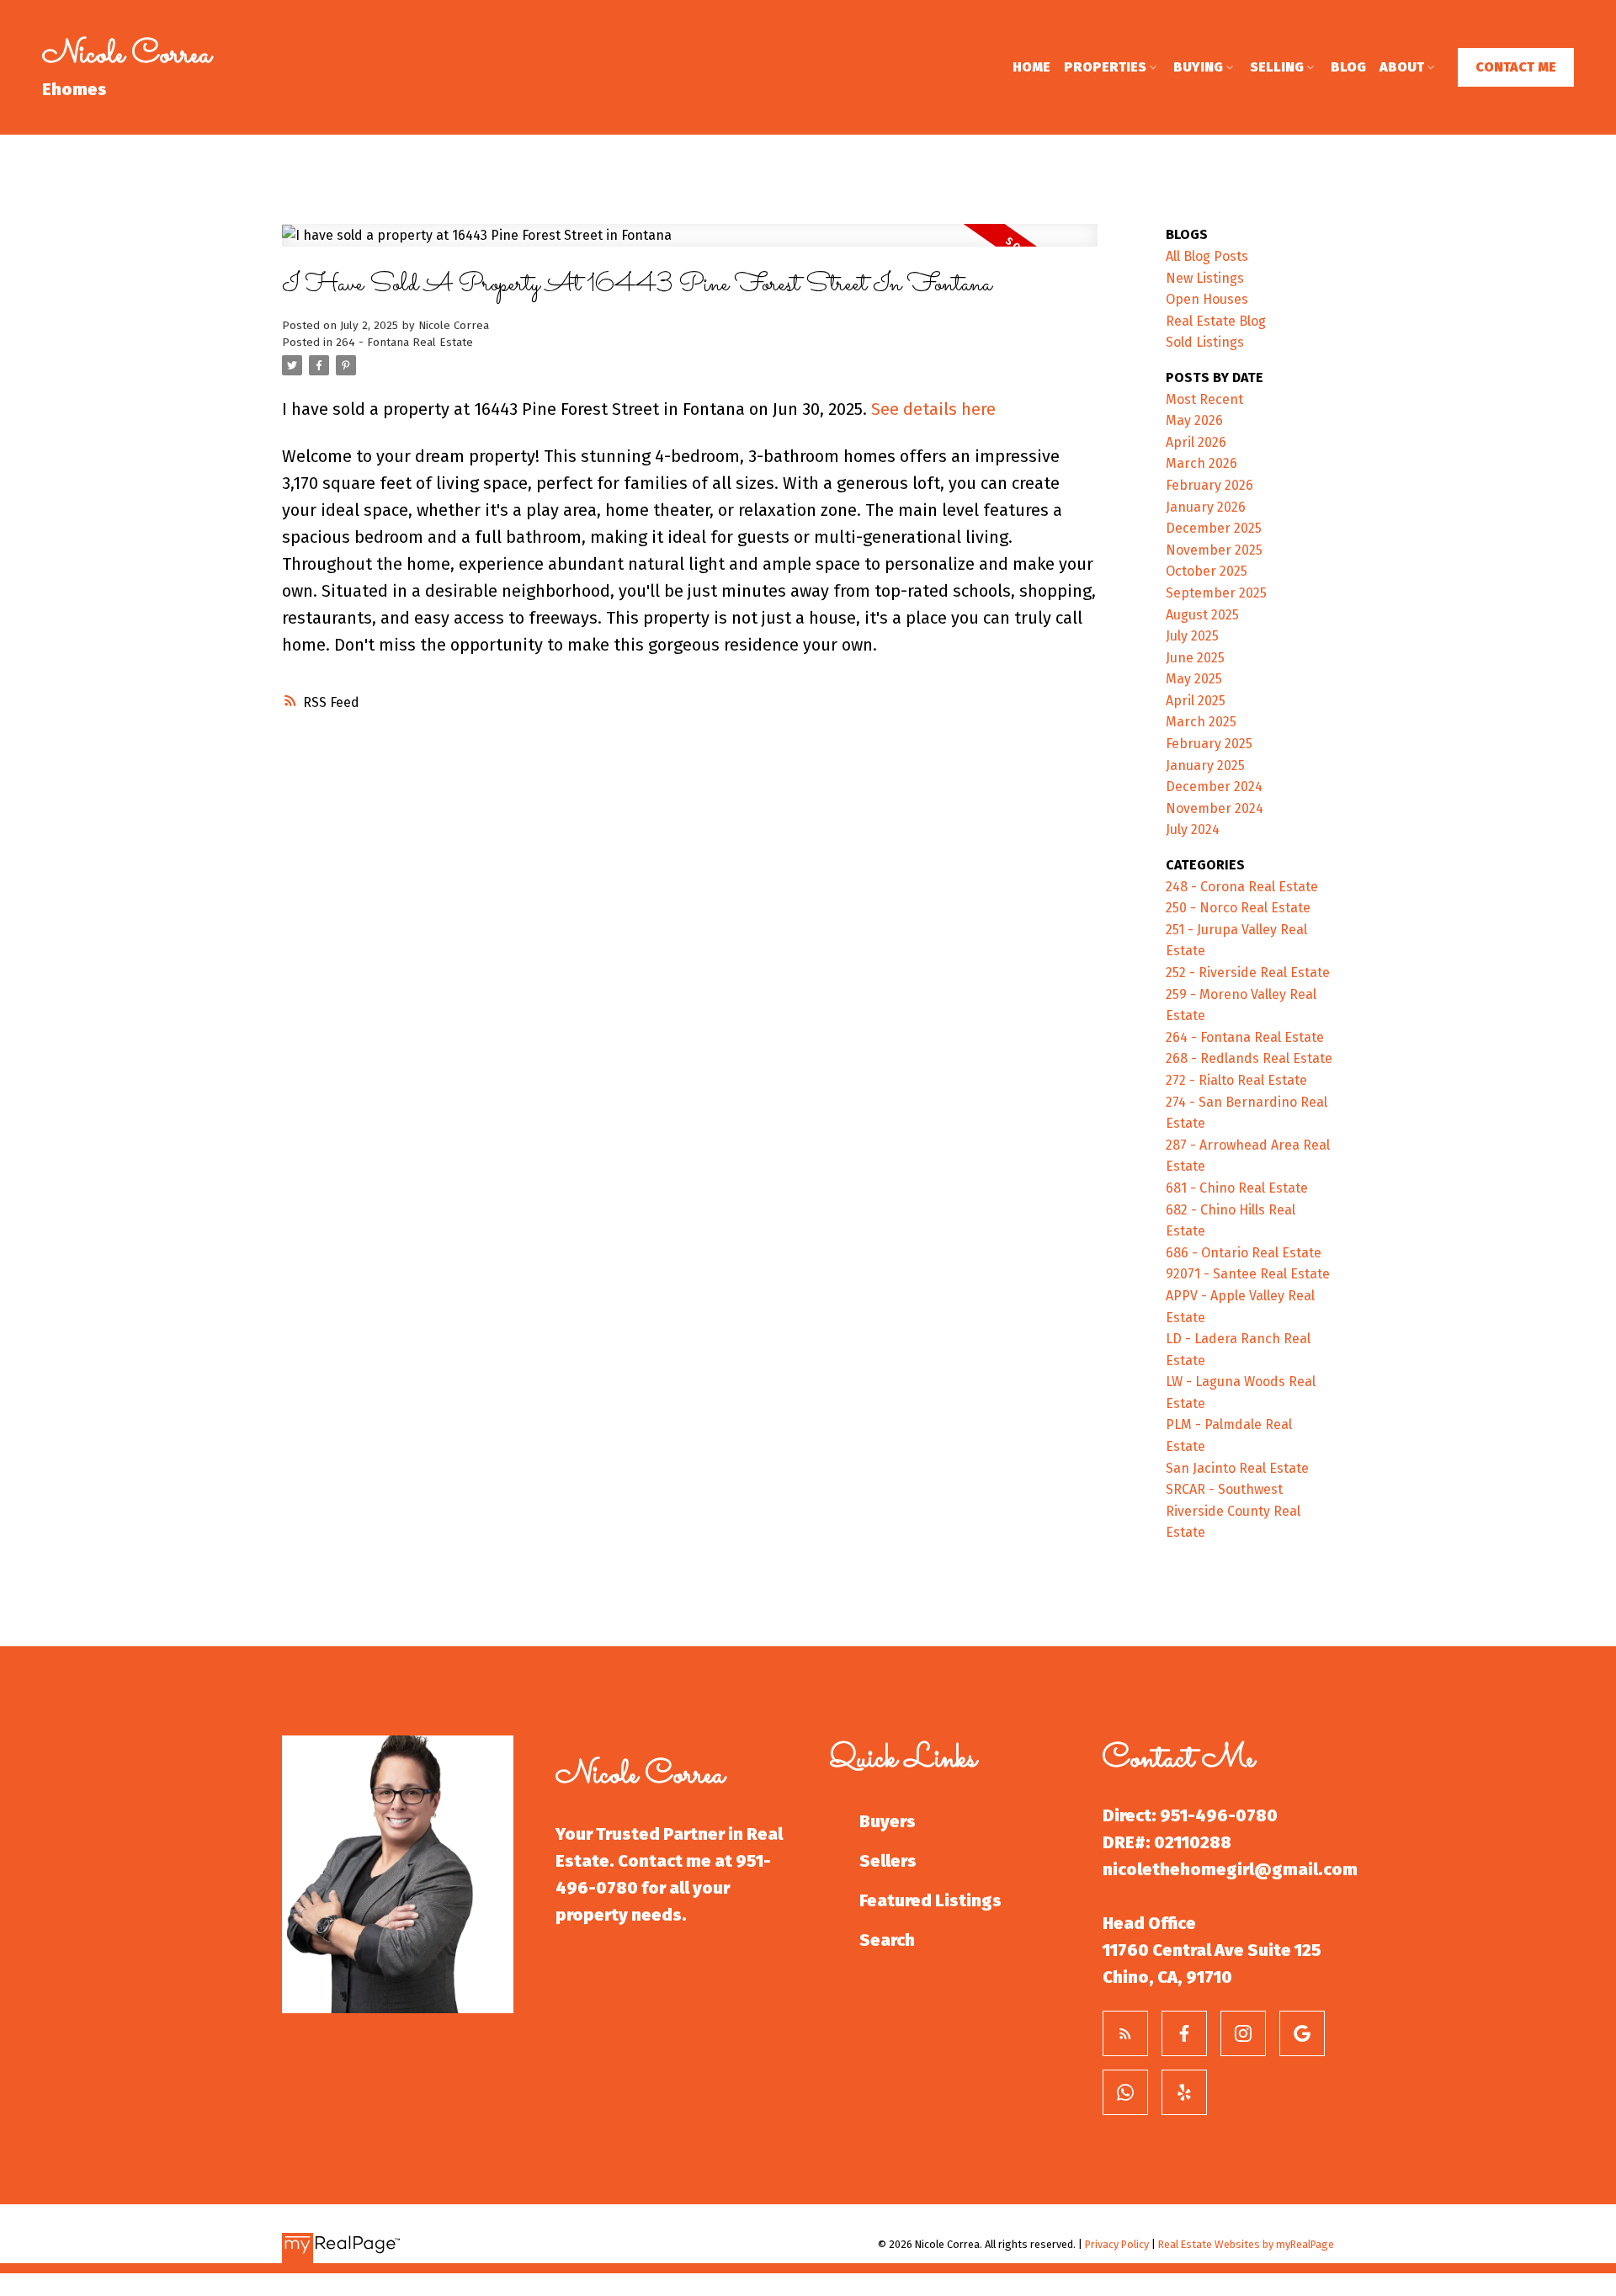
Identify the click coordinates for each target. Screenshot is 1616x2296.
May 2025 (1194, 679)
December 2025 (1214, 528)
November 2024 (1215, 808)
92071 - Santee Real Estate (1248, 1274)
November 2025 (1214, 550)
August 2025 (1202, 615)
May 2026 (1194, 420)
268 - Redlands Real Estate (1249, 1058)
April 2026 (1196, 442)
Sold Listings (1205, 342)
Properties (1105, 67)
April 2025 (1196, 701)
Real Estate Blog (1216, 321)
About (1402, 67)
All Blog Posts (1207, 256)
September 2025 (1216, 593)
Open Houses (1207, 299)
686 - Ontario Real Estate (1244, 1253)
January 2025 (1205, 765)
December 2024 (1214, 787)
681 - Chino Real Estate (1237, 1188)
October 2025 (1207, 571)
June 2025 (1195, 658)
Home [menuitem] (1031, 67)
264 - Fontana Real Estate (404, 343)
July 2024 (1193, 829)
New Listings (1205, 278)
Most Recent (1204, 399)
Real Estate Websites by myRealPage (1246, 2244)
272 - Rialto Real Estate (1236, 1080)
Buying (1198, 67)
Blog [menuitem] (1348, 67)
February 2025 (1209, 744)
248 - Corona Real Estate (1242, 887)
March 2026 (1201, 463)
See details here (933, 409)
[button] (1516, 67)
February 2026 (1209, 485)
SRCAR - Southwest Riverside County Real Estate (1233, 1511)
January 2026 (1206, 507)
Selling (1277, 67)
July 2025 (1192, 636)
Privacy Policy (1117, 2244)
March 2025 (1201, 722)
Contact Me (1516, 67)
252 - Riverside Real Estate (1248, 973)
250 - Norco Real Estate (1238, 908)
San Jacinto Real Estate (1237, 1468)
